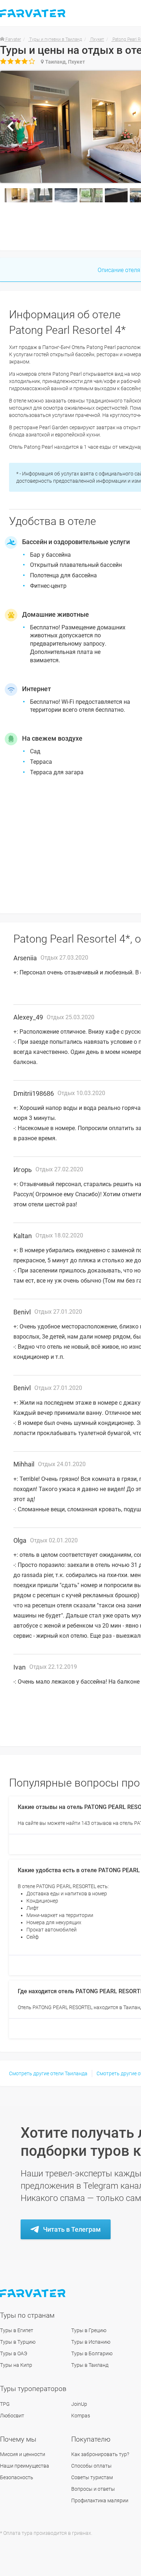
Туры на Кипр (16, 2365)
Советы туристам (92, 2477)
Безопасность (17, 2477)
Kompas (81, 2416)
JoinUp (79, 2404)
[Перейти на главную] (33, 2293)
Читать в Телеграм (72, 2229)
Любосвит (12, 2416)
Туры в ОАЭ (14, 2353)
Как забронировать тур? (100, 2454)
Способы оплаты (91, 2466)
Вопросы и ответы (93, 2489)
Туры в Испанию (91, 2342)
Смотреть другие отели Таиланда (48, 2073)
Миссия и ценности (23, 2454)
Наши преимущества (25, 2466)
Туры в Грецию (89, 2330)
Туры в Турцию (18, 2342)
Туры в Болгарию (92, 2353)
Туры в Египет (17, 2330)
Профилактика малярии (100, 2500)
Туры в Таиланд (90, 2365)
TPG (5, 2404)
